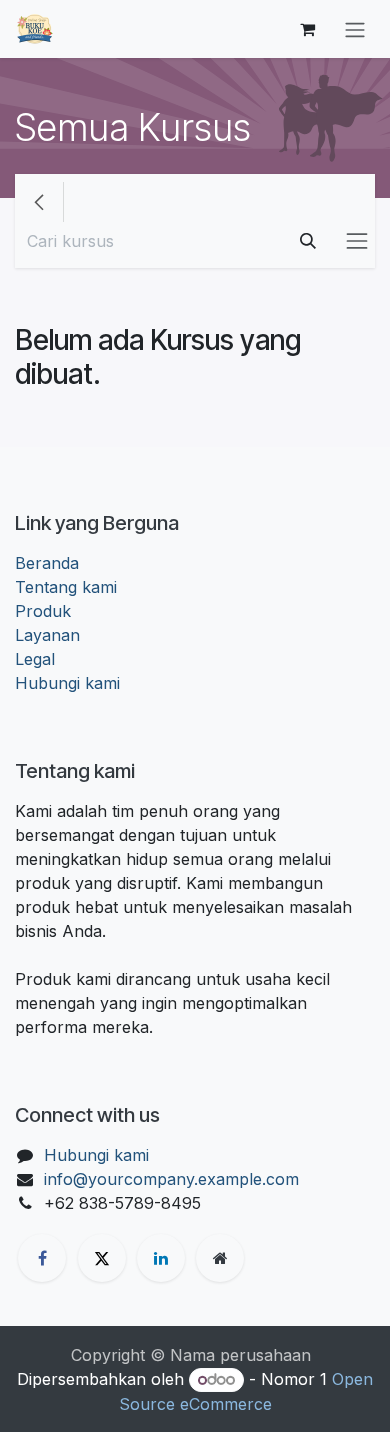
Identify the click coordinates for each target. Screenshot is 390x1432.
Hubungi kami (67, 683)
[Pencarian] (308, 241)
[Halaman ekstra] (220, 1258)
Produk (43, 611)
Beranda (47, 563)
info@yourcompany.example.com (171, 1179)
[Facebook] (42, 1258)
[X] (102, 1258)
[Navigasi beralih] (355, 29)
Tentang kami (66, 587)
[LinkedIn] (161, 1258)
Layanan (47, 635)
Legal (35, 659)
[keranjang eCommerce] (307, 29)
